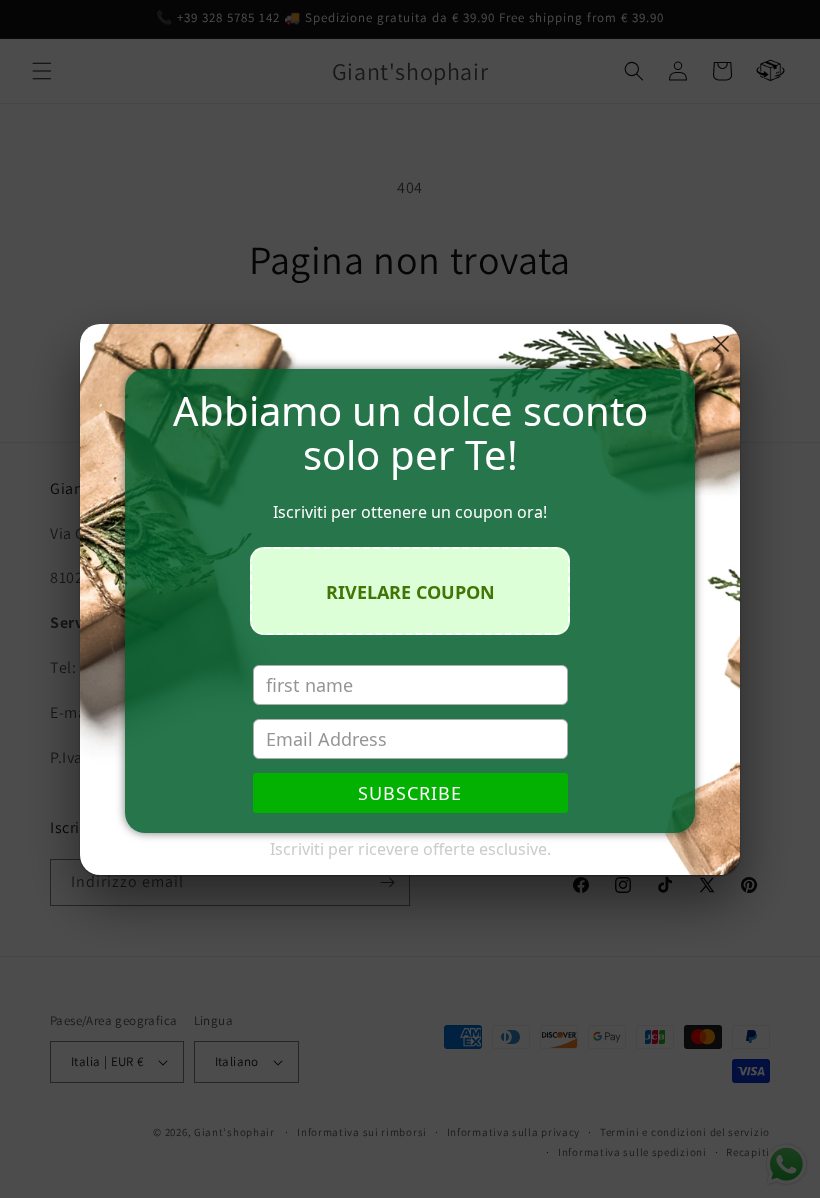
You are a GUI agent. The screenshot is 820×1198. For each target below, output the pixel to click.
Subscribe (410, 793)
